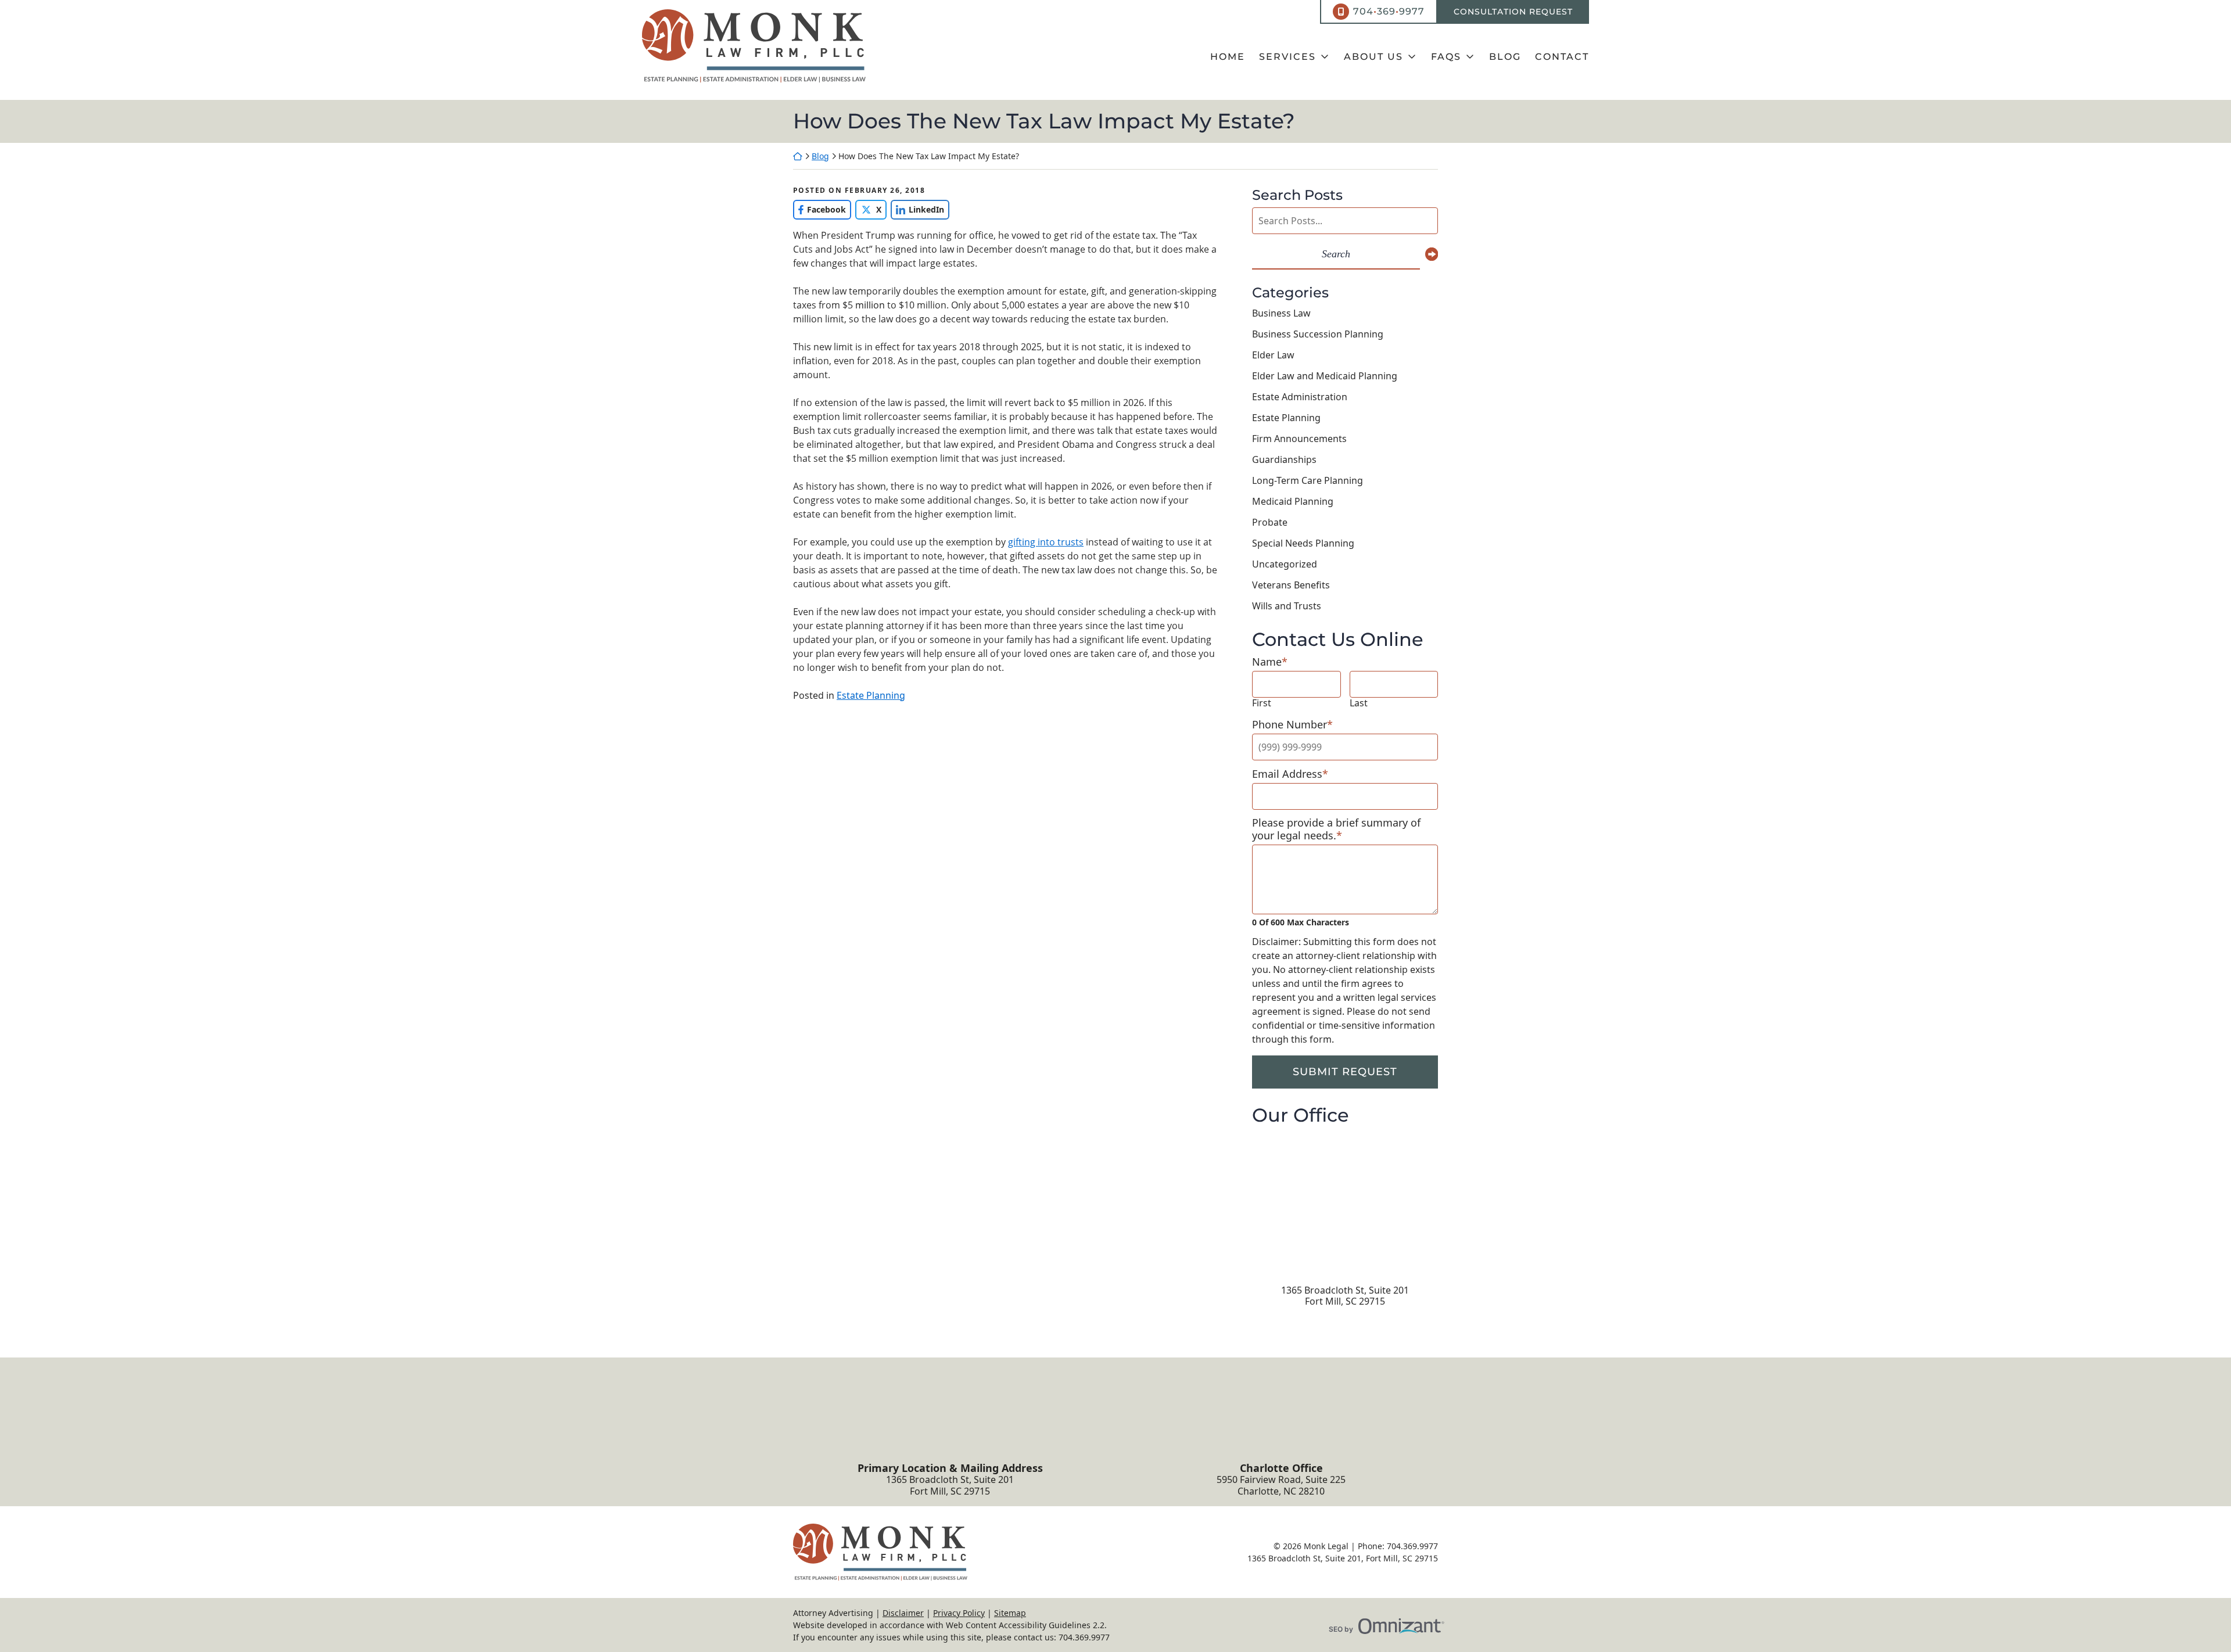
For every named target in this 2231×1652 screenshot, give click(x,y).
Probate (1270, 522)
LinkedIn (917, 209)
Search (1336, 254)
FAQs (1446, 57)
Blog (1505, 57)
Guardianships (1284, 459)
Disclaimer (903, 1613)
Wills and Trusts (1287, 606)
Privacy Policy (959, 1613)
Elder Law (1273, 355)
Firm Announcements (1299, 439)
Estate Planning (871, 695)
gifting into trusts (1046, 542)
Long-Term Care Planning (1308, 480)
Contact (1562, 57)
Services (1287, 57)
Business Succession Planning (1318, 334)
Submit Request (1345, 1072)
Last (1359, 703)
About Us (1373, 57)
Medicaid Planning (1293, 501)
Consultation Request (1513, 12)
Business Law (1281, 313)
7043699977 (1389, 11)
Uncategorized (1285, 564)
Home (1228, 57)
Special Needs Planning (1303, 543)
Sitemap (1010, 1613)
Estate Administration (1300, 397)
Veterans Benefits (1291, 585)
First (1262, 703)
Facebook (819, 209)
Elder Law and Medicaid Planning (1325, 376)
